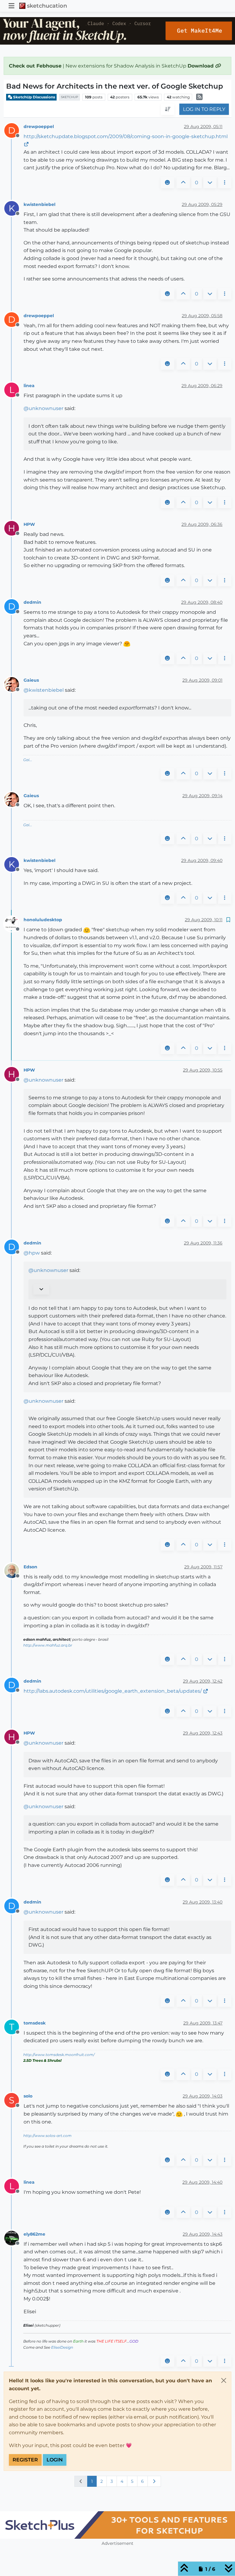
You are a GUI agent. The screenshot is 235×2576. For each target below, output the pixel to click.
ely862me (34, 2234)
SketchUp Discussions (34, 97)
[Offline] (14, 684)
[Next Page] (154, 2481)
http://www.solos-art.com (47, 2136)
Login (55, 2460)
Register (25, 2460)
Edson (30, 1567)
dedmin (32, 602)
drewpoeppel (39, 126)
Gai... (28, 760)
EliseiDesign (62, 2347)
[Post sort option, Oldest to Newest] (168, 109)
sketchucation (47, 6)
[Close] (224, 2380)
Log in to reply (204, 109)
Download (201, 66)
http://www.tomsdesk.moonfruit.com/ (59, 2055)
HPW (29, 524)
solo (28, 2096)
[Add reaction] (167, 183)
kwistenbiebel (39, 204)
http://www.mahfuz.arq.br (48, 1645)
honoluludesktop (43, 920)
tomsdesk (35, 2023)
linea (29, 386)
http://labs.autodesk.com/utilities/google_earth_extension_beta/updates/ (113, 1691)
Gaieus (31, 680)
